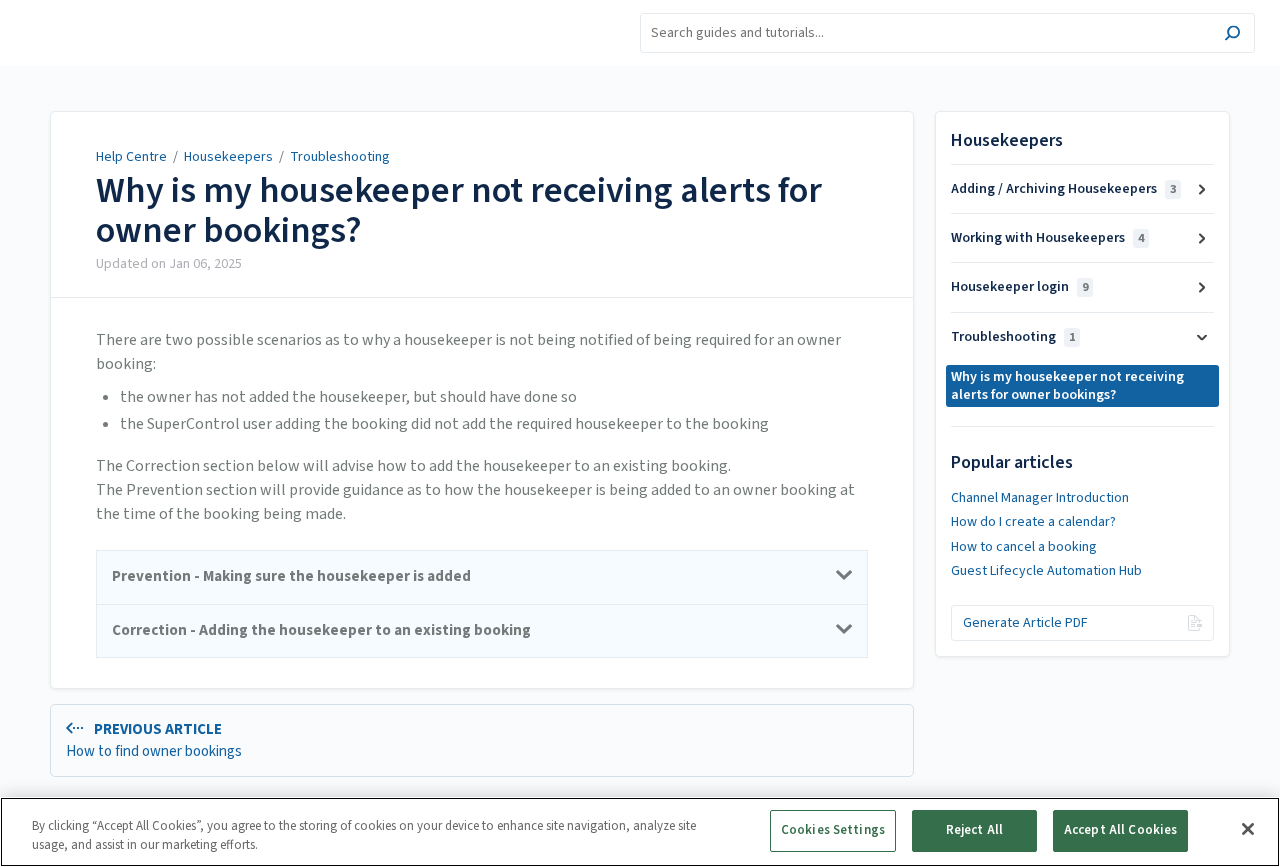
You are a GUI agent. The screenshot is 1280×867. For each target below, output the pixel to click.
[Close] (1248, 829)
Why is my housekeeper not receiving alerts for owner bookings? (459, 210)
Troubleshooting (340, 157)
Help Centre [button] (58, 10)
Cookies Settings (833, 830)
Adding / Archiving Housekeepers (1063, 189)
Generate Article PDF (1025, 623)
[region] (640, 832)
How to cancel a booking (1024, 547)
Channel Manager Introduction (1040, 498)
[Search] (1232, 35)
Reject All (974, 830)
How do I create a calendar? (1033, 522)
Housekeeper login (1019, 287)
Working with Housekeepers (1047, 238)
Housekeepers (228, 157)
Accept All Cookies (1120, 830)
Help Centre (131, 157)
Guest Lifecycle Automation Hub (1046, 571)
